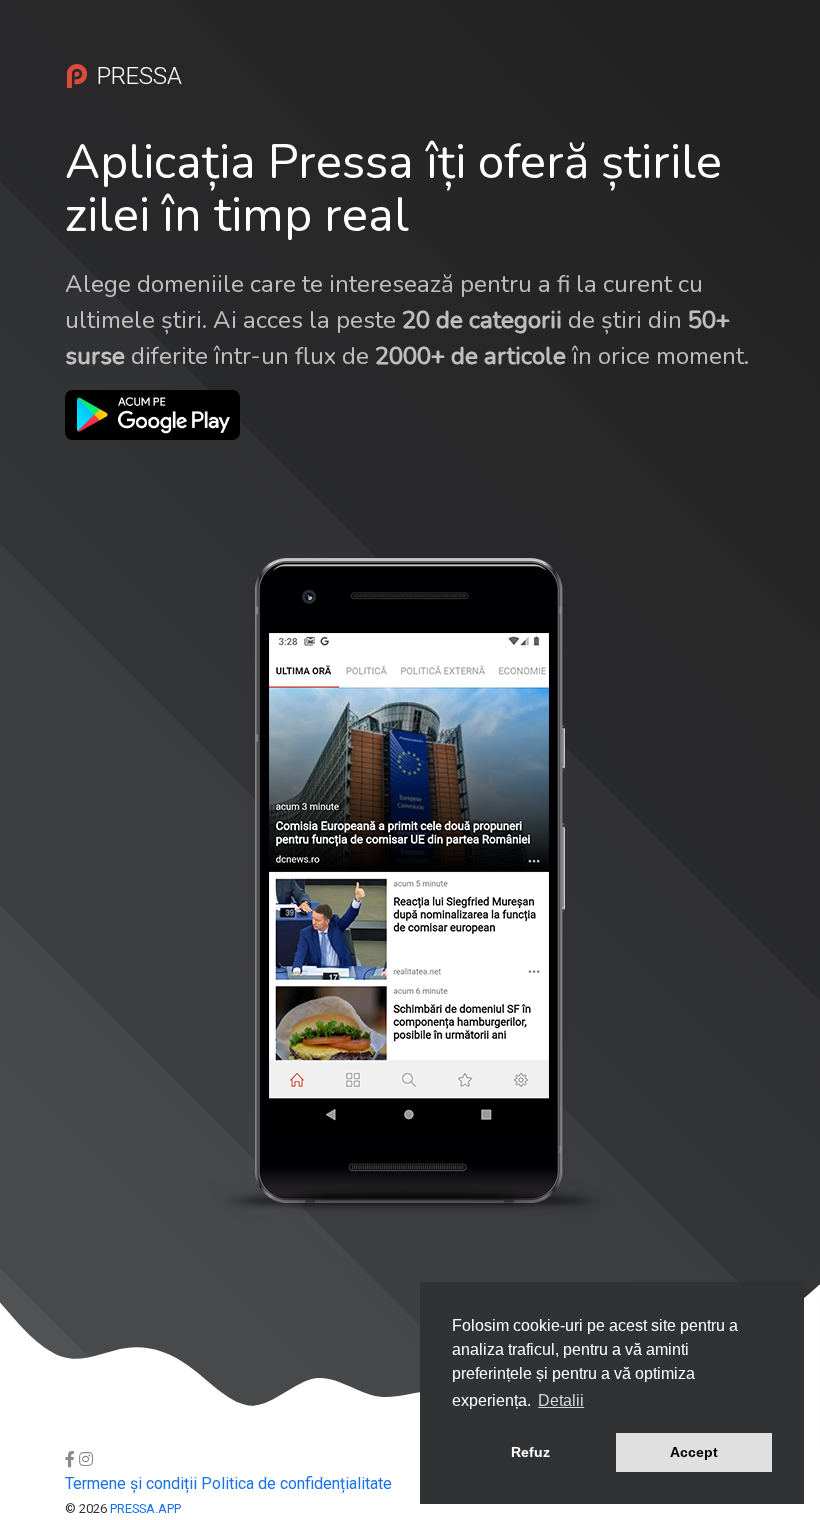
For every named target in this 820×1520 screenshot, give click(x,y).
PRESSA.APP (145, 1508)
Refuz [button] (530, 1452)
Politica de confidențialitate (296, 1483)
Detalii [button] (561, 1400)
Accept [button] (694, 1452)
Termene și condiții (131, 1483)
